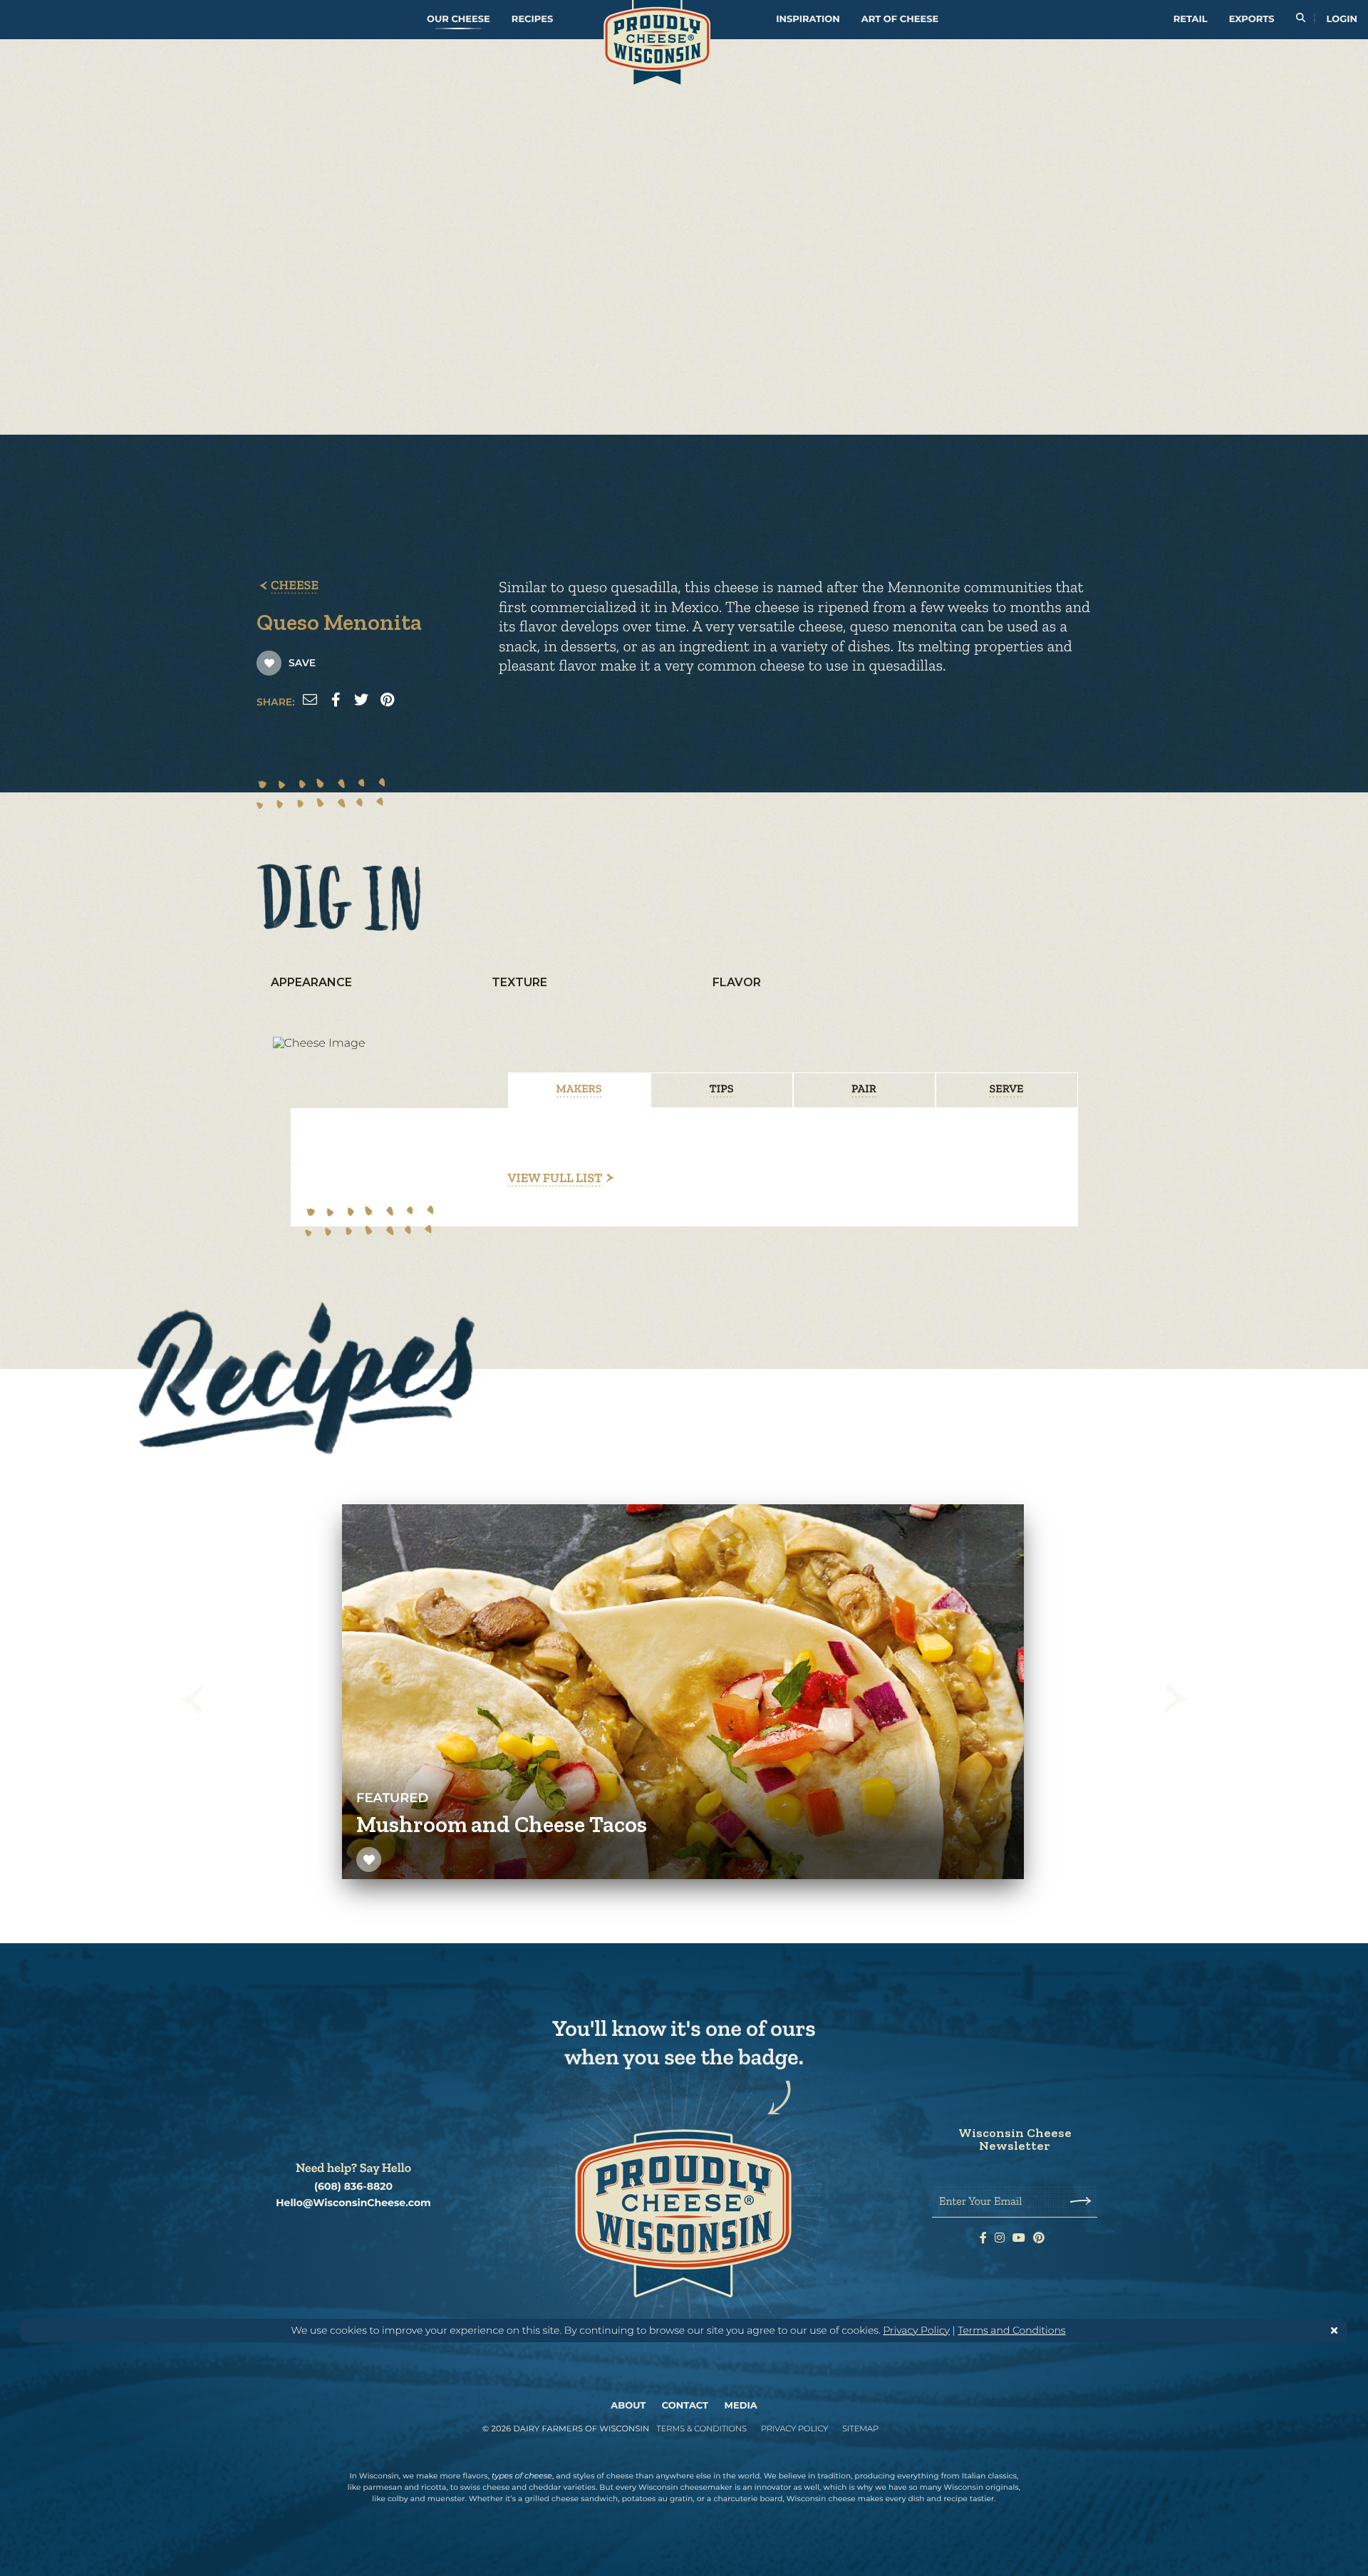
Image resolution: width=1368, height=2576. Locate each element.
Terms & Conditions (701, 2428)
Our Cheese (458, 19)
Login (1342, 19)
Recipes (532, 19)
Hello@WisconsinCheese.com (353, 2203)
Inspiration (808, 19)
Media (741, 2406)
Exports (1252, 19)
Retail (1191, 19)
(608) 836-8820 (353, 2187)
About (628, 2406)
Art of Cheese (900, 19)
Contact (685, 2406)
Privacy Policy (916, 2330)
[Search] (1301, 20)
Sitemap (860, 2428)
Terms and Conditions (1011, 2330)
